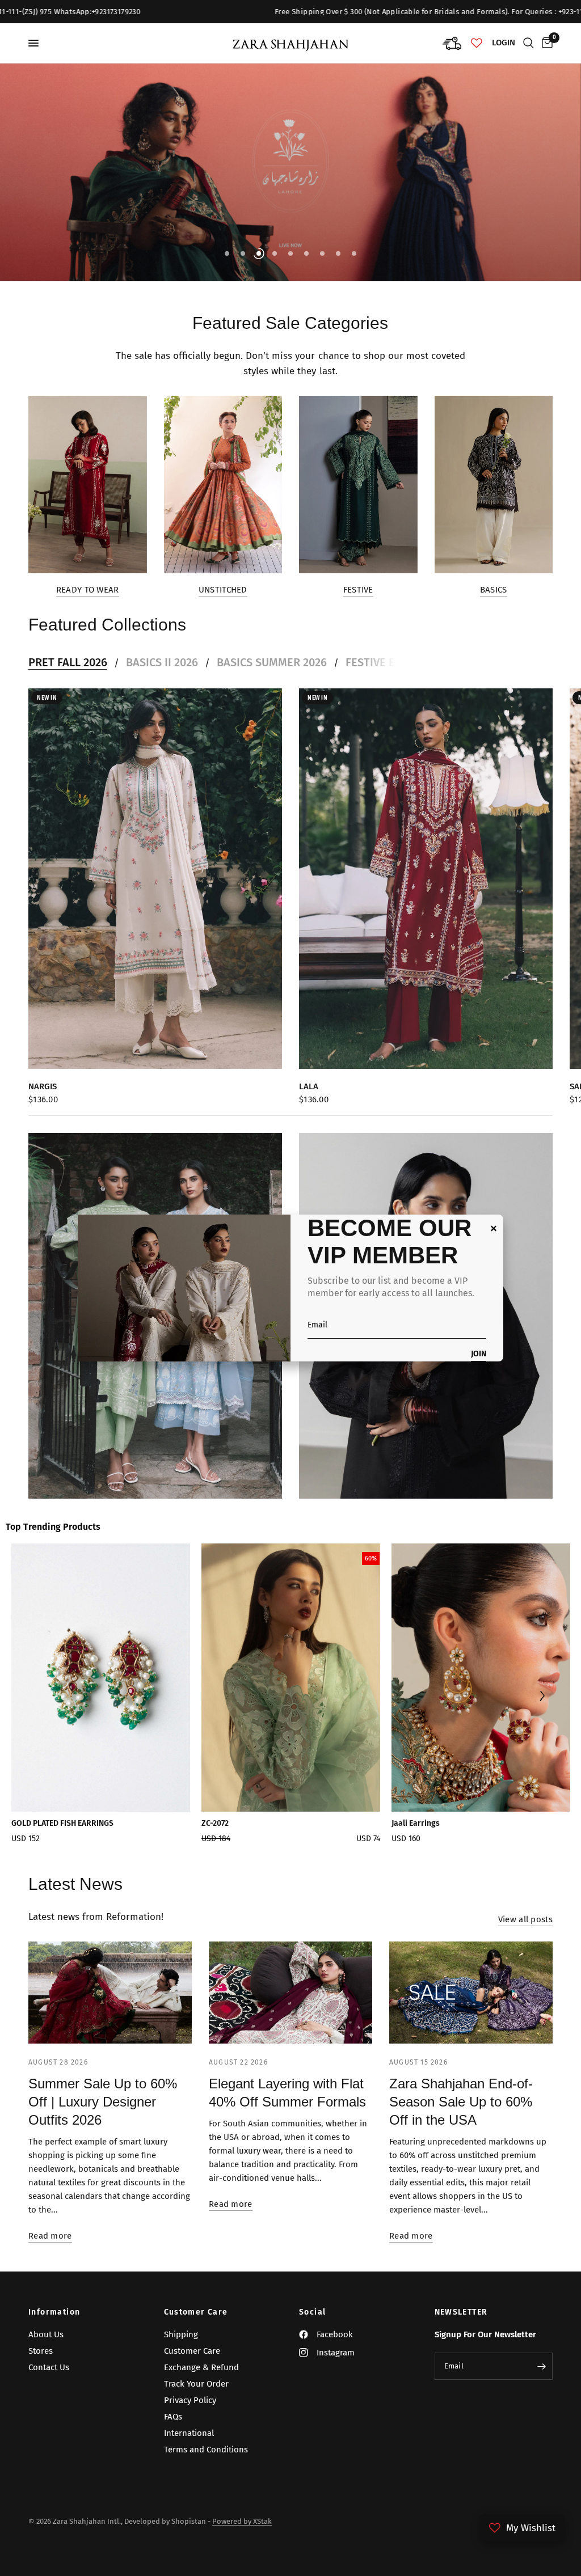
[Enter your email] (541, 2366)
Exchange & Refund (201, 2367)
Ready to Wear (88, 590)
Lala (309, 1086)
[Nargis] (155, 879)
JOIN (479, 1354)
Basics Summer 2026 (272, 662)
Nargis (43, 1086)
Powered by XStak (242, 2521)
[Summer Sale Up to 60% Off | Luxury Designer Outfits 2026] (110, 1993)
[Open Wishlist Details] (477, 43)
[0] (545, 43)
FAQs (173, 2417)
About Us (46, 2334)
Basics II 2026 (162, 662)
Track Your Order (196, 2384)
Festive (358, 590)
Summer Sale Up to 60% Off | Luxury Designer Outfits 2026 (103, 2102)
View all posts (525, 1920)
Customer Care (196, 2312)
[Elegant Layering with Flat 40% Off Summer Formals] (290, 1993)
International (189, 2433)
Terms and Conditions (206, 2450)
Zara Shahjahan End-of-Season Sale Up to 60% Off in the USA (461, 2102)
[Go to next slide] (542, 1697)
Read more (50, 2236)
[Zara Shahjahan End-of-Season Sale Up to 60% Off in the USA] (471, 1993)
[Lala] (426, 879)
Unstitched (223, 590)
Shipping (181, 2334)
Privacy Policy (190, 2400)
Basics (494, 590)
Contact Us (49, 2367)
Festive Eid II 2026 (394, 662)
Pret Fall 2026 (68, 662)
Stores (41, 2351)
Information (54, 2312)
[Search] (529, 43)
